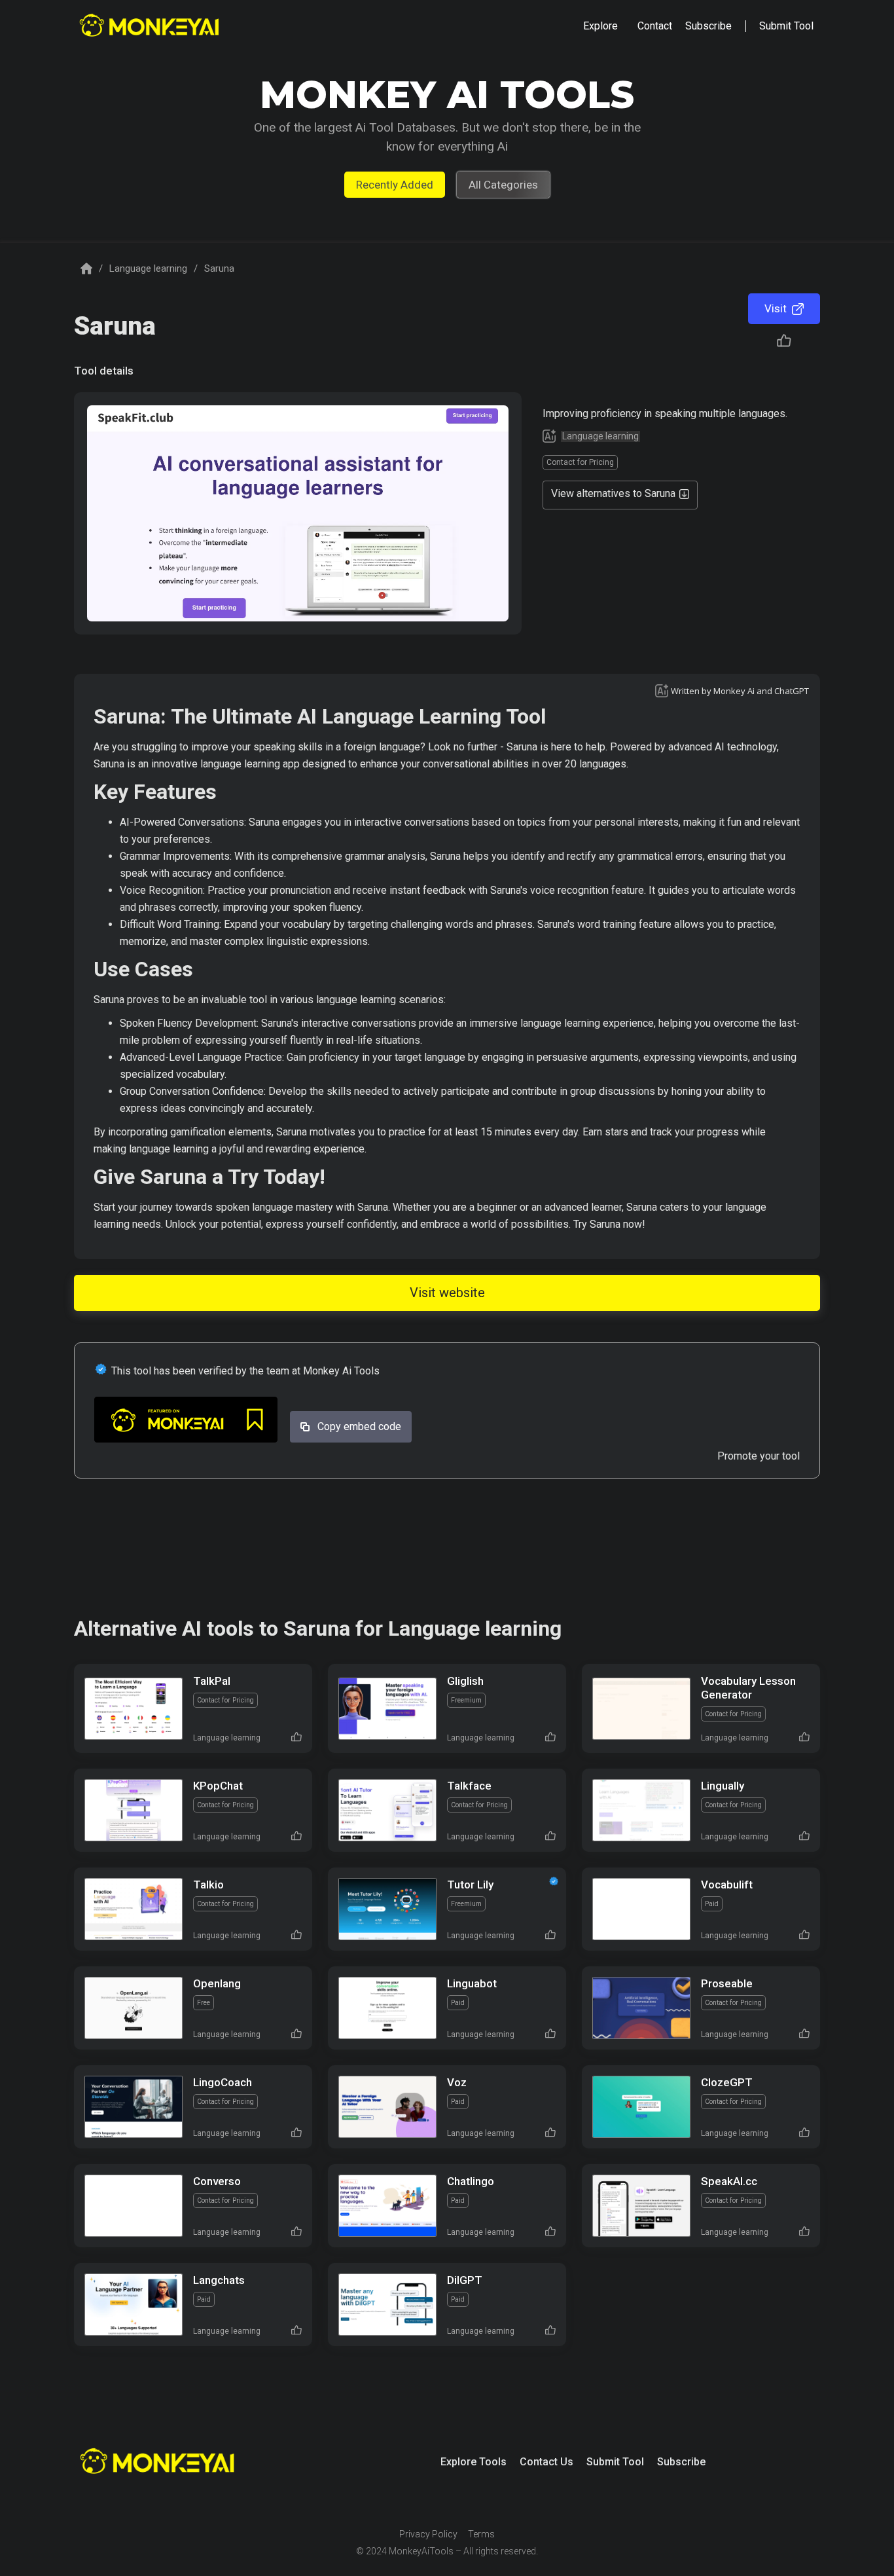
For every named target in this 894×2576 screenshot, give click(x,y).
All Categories (503, 185)
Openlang (217, 1983)
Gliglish (465, 1681)
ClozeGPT (727, 2082)
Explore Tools (474, 2462)
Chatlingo (471, 2181)
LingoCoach (223, 2082)
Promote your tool (759, 1456)
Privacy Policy (428, 2534)
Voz (457, 2082)
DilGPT (465, 2280)
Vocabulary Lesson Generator (748, 1688)
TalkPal (212, 1681)
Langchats (219, 2280)
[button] (600, 26)
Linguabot (472, 1983)
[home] (151, 27)
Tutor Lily (470, 1885)
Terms (481, 2534)
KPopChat (218, 1786)
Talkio (208, 1885)
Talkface (469, 1786)
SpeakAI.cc (729, 2181)
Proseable (727, 1983)
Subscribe (681, 2462)
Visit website (447, 1293)
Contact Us (546, 2462)
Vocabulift (727, 1885)
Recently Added (395, 185)
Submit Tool (615, 2462)
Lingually (723, 1786)
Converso (217, 2181)
